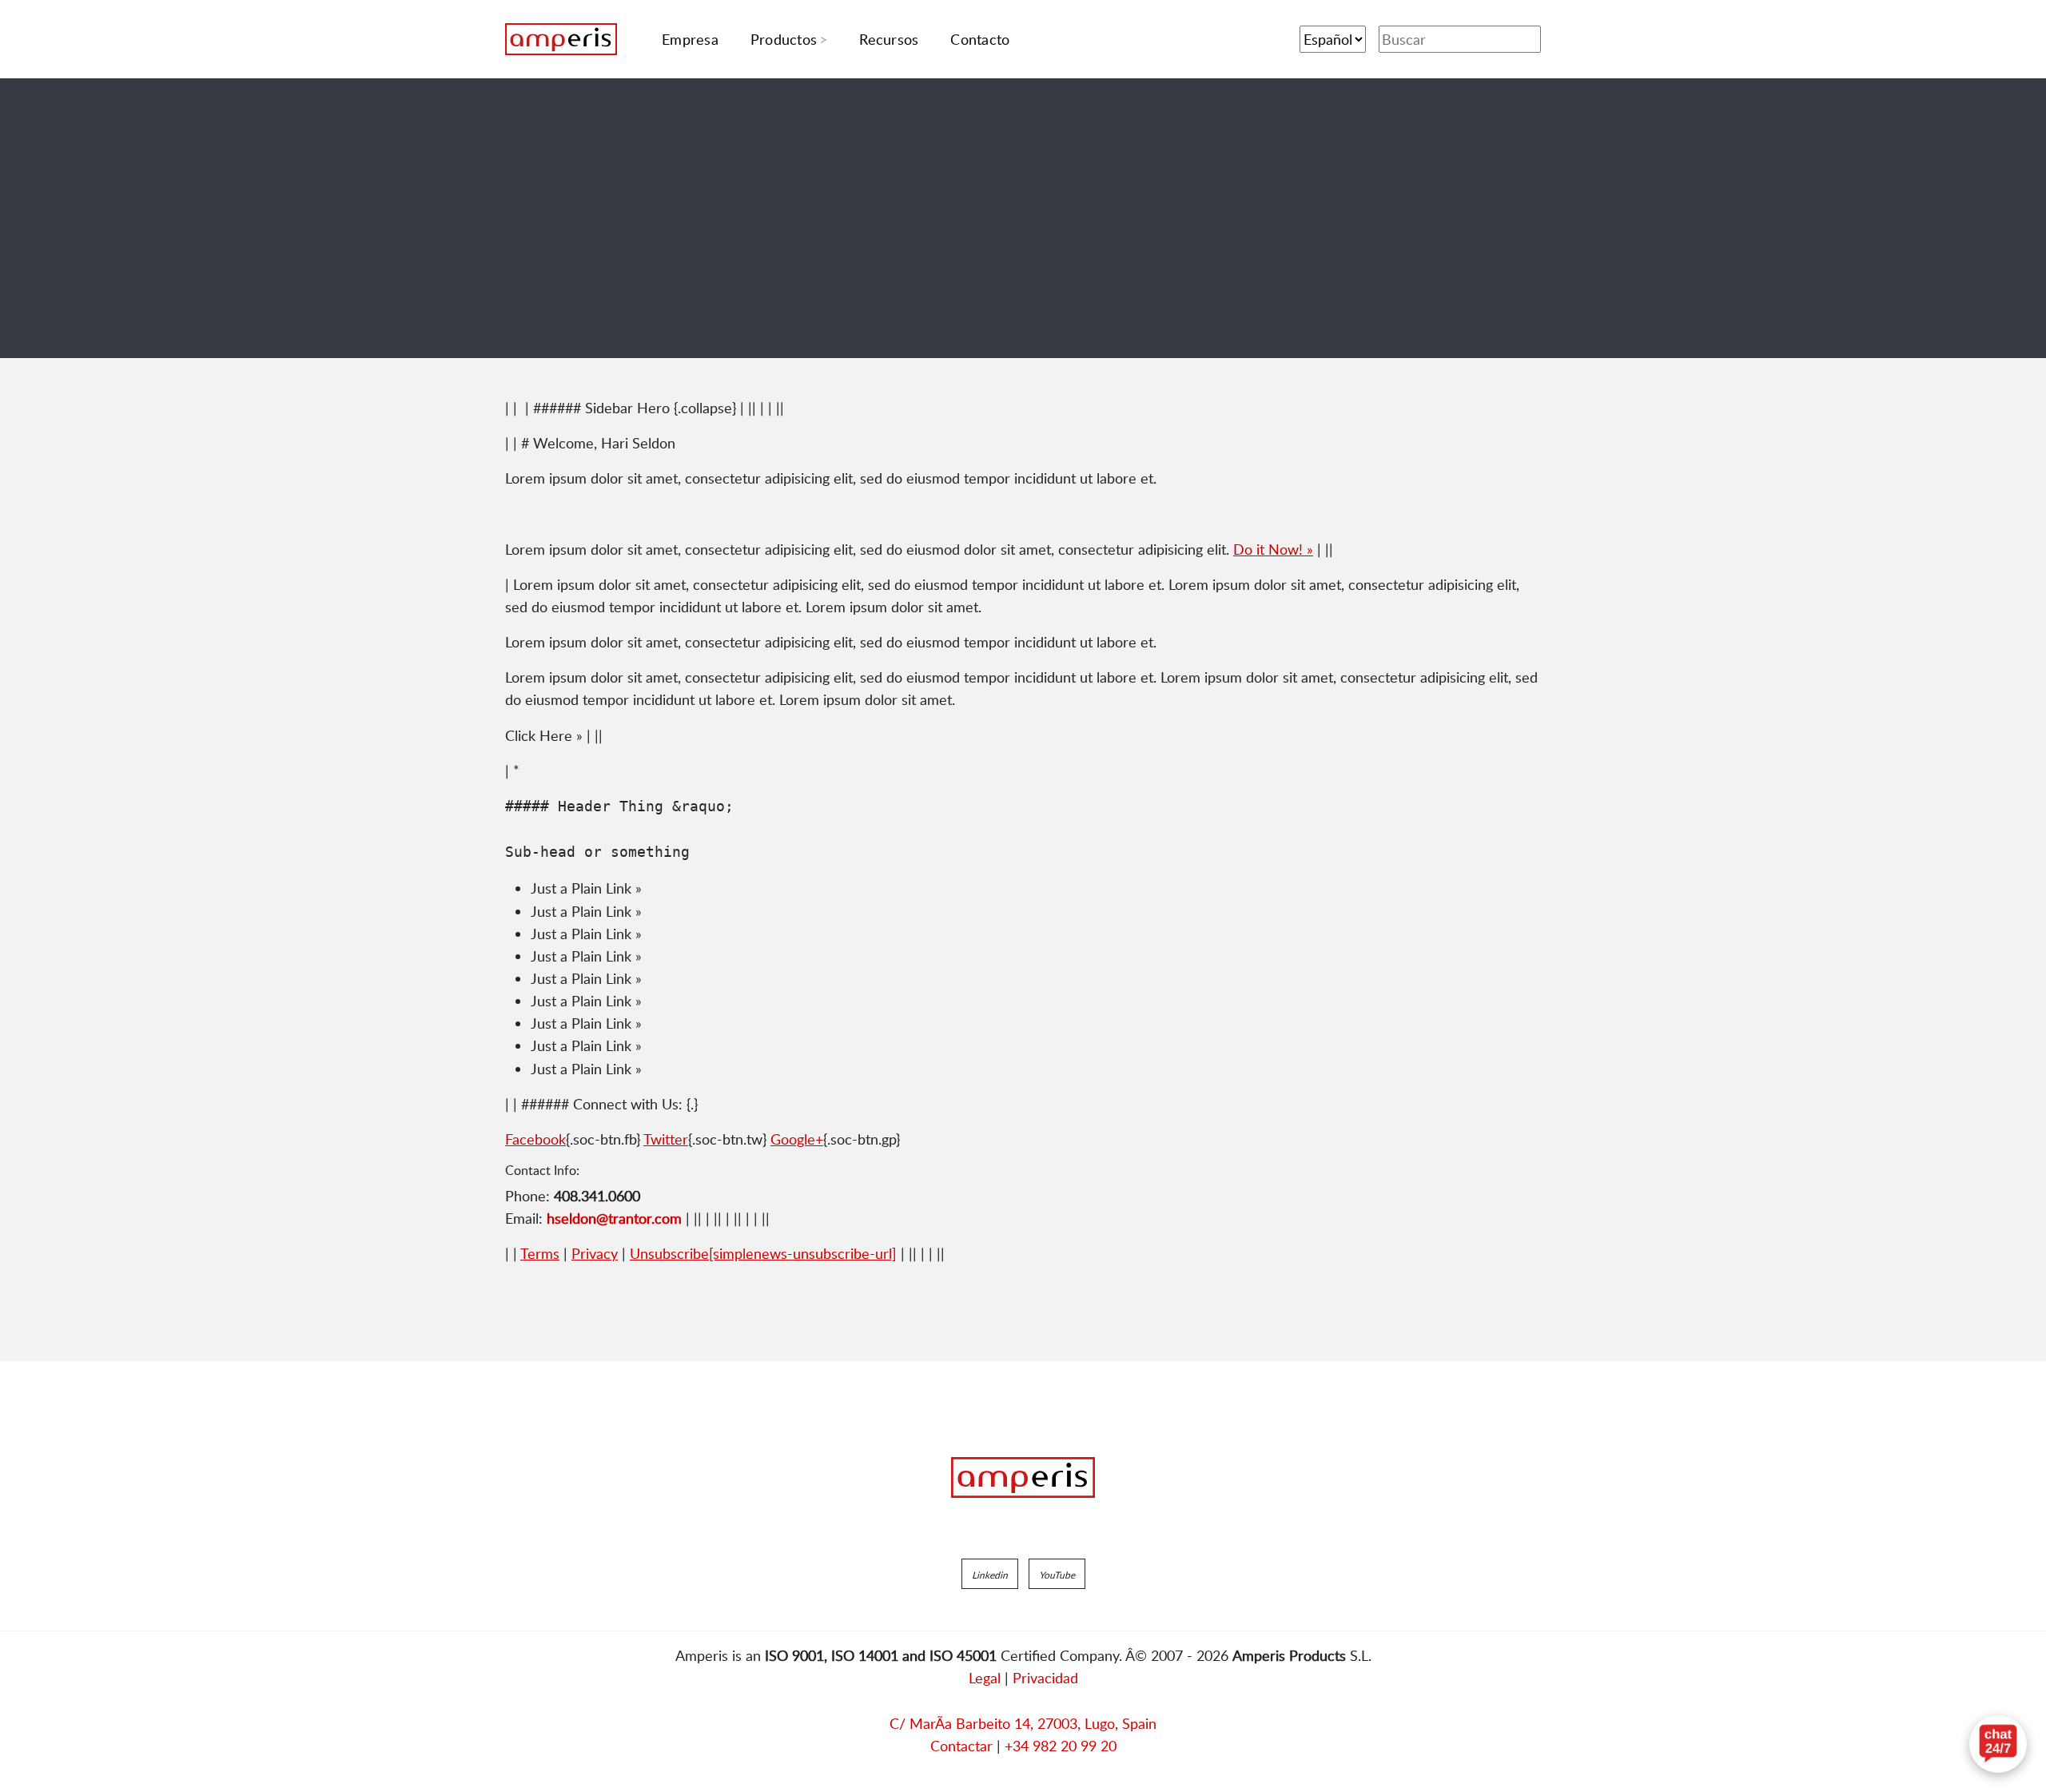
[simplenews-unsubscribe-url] (763, 1253)
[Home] (561, 39)
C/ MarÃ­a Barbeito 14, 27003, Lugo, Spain (1023, 1723)
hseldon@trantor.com (614, 1218)
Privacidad (1045, 1678)
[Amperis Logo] (1023, 1478)
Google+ (797, 1139)
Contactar (961, 1746)
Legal (985, 1678)
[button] (990, 1574)
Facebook (535, 1139)
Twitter (666, 1139)
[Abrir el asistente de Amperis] (1998, 1744)
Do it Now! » (1273, 549)
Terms (540, 1253)
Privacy (595, 1253)
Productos (784, 39)
